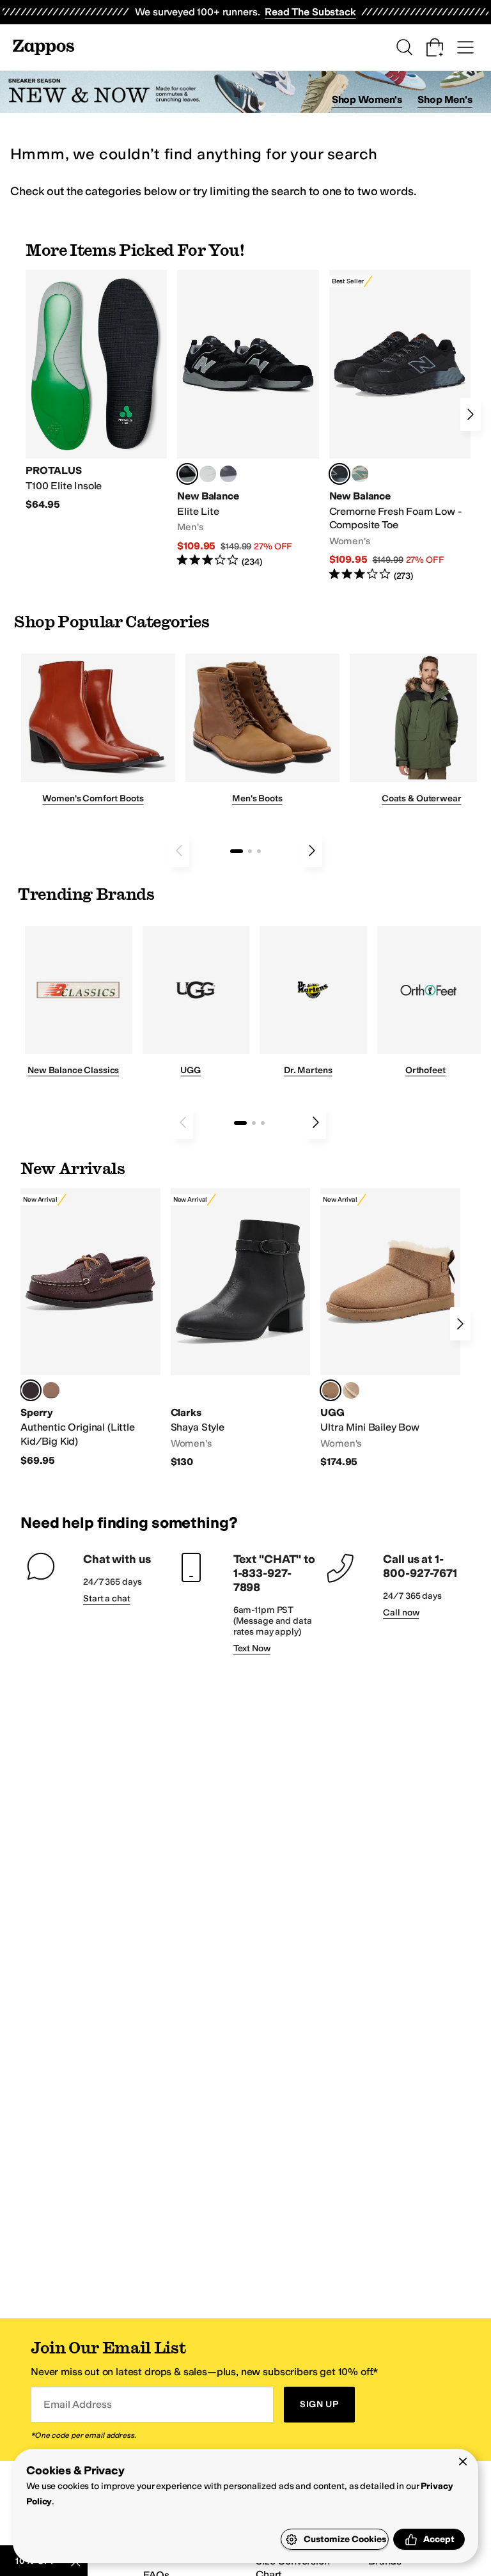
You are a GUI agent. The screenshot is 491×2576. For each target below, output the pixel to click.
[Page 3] (259, 851)
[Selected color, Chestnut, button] (331, 1390)
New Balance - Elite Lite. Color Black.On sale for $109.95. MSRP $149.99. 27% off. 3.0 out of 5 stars (248, 419)
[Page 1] (237, 851)
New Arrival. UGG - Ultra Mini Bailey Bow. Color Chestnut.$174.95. (390, 1329)
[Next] (471, 414)
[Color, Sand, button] (351, 1390)
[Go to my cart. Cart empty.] (435, 47)
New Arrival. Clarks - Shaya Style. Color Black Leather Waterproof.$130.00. (241, 1329)
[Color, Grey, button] (228, 474)
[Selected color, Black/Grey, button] (339, 474)
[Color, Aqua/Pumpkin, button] (360, 474)
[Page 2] (250, 851)
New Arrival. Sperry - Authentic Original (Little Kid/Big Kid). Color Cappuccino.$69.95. (90, 1328)
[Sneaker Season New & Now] (245, 92)
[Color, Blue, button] (208, 474)
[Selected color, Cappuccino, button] (31, 1390)
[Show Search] (404, 47)
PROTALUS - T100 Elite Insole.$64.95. (96, 391)
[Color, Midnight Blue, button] (51, 1390)
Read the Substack (310, 12)
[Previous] (179, 851)
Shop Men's (445, 99)
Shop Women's (367, 99)
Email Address (77, 2404)
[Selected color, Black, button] (187, 474)
